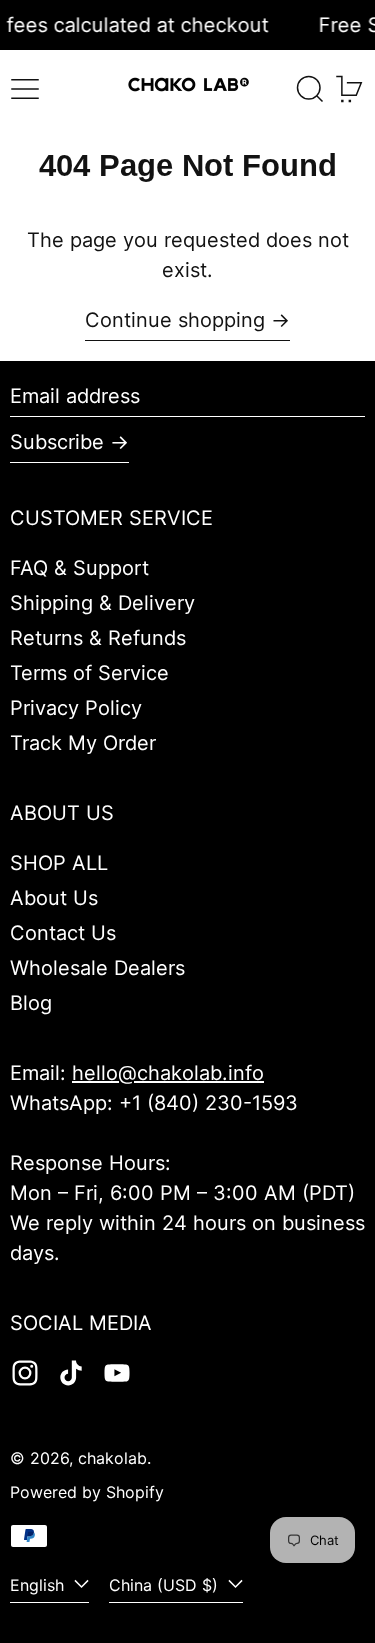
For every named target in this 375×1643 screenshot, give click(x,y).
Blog (31, 1003)
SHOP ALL (59, 863)
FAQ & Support (79, 568)
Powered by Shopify (87, 1492)
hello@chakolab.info (168, 1073)
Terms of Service (89, 673)
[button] (310, 89)
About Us (54, 898)
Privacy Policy (76, 708)
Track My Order (83, 743)
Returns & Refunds (98, 638)
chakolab (112, 1458)
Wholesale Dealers (97, 968)
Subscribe (57, 442)
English (39, 1585)
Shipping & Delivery (102, 603)
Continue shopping (175, 320)
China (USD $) (166, 1585)
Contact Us (63, 933)
